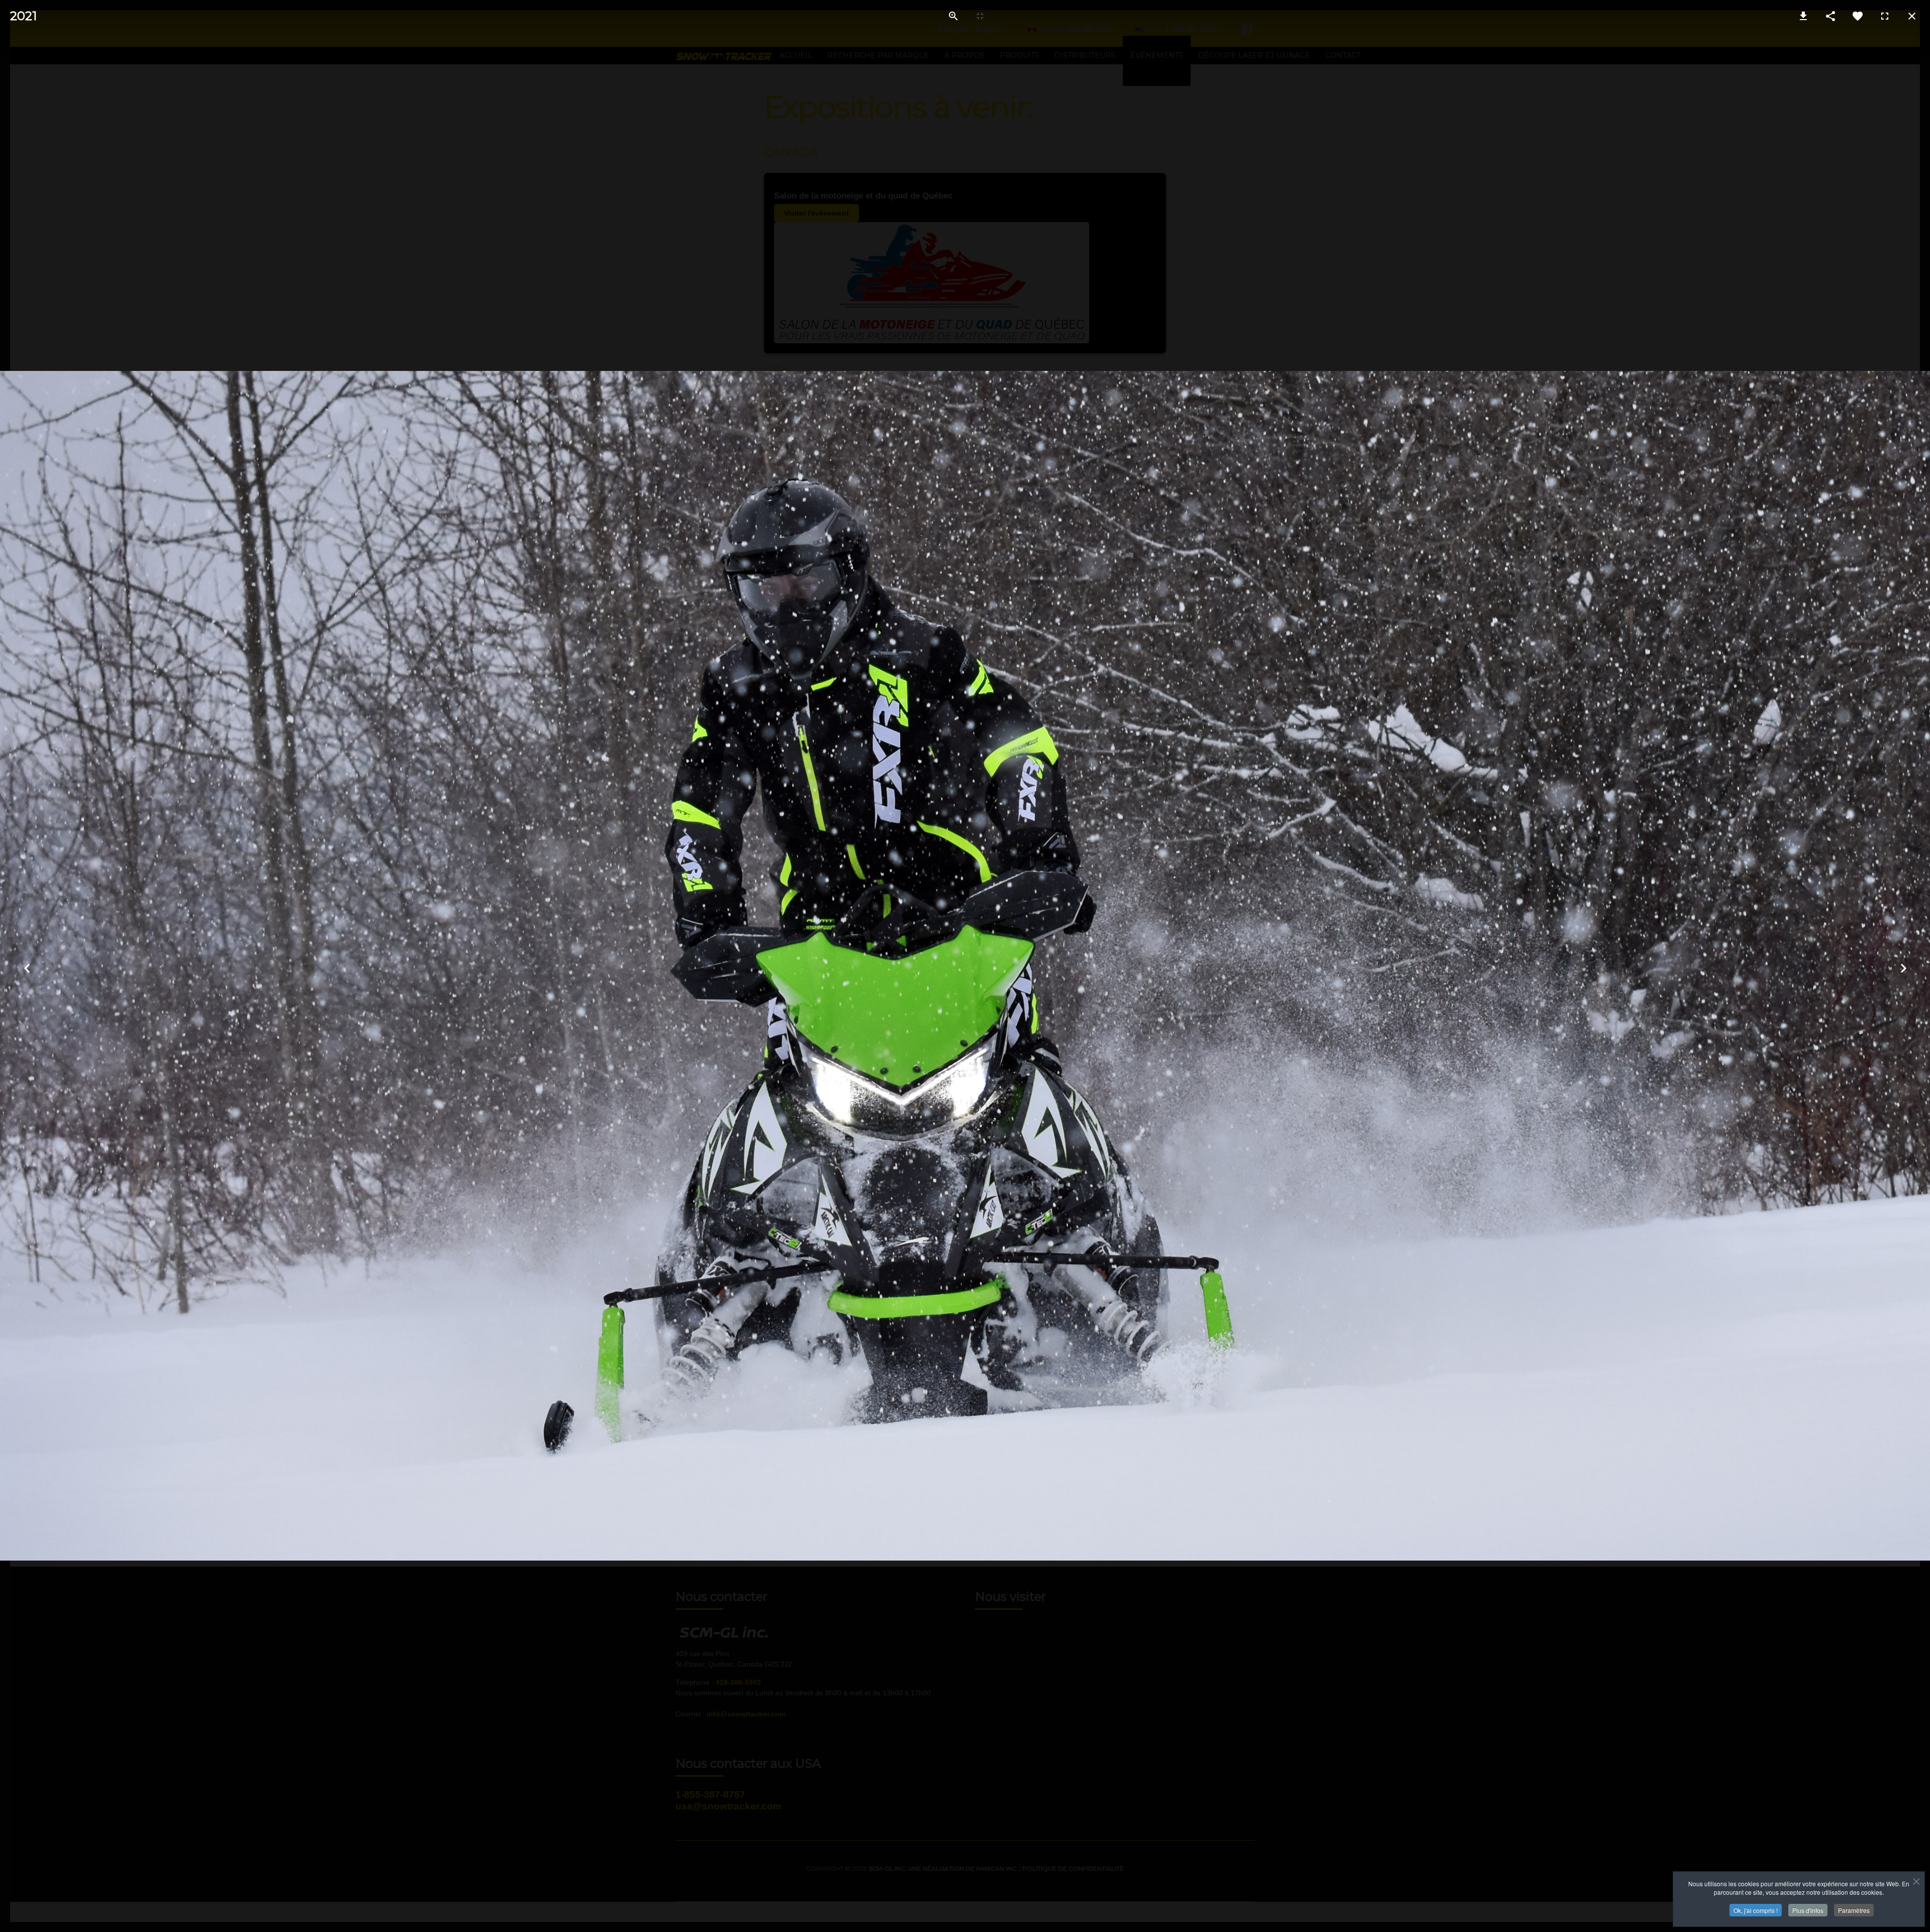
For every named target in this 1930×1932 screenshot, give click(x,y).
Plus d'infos (1808, 1910)
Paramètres (1854, 1910)
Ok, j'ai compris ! (1756, 1910)
